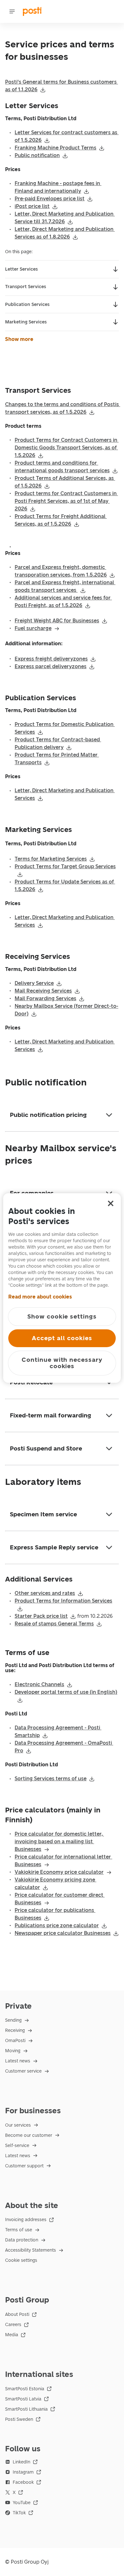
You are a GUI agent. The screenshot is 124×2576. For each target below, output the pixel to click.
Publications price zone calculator (57, 1925)
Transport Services (26, 287)
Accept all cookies (62, 1338)
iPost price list (32, 206)
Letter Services (21, 269)
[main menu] (12, 11)
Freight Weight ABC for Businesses (57, 621)
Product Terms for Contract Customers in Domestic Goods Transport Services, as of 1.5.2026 (67, 448)
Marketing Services (26, 322)
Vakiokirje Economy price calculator (59, 1872)
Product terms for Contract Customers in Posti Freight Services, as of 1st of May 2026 (66, 501)
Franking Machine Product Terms (55, 148)
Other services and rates (45, 1593)
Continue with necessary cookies (62, 1363)
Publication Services (27, 305)
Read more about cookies (40, 1297)
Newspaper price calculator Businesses (63, 1933)
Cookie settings (21, 2260)
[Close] (111, 1203)
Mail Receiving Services (43, 991)
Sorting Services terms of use (51, 1779)
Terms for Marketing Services (51, 859)
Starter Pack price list (41, 1616)
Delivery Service (34, 983)
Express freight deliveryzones (51, 659)
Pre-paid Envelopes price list (50, 199)
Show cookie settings (62, 1316)
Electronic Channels (39, 1684)
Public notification (37, 155)
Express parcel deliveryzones (51, 666)
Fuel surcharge (33, 628)
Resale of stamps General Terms (54, 1624)
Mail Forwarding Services (45, 998)
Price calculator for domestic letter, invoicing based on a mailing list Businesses (59, 1842)
